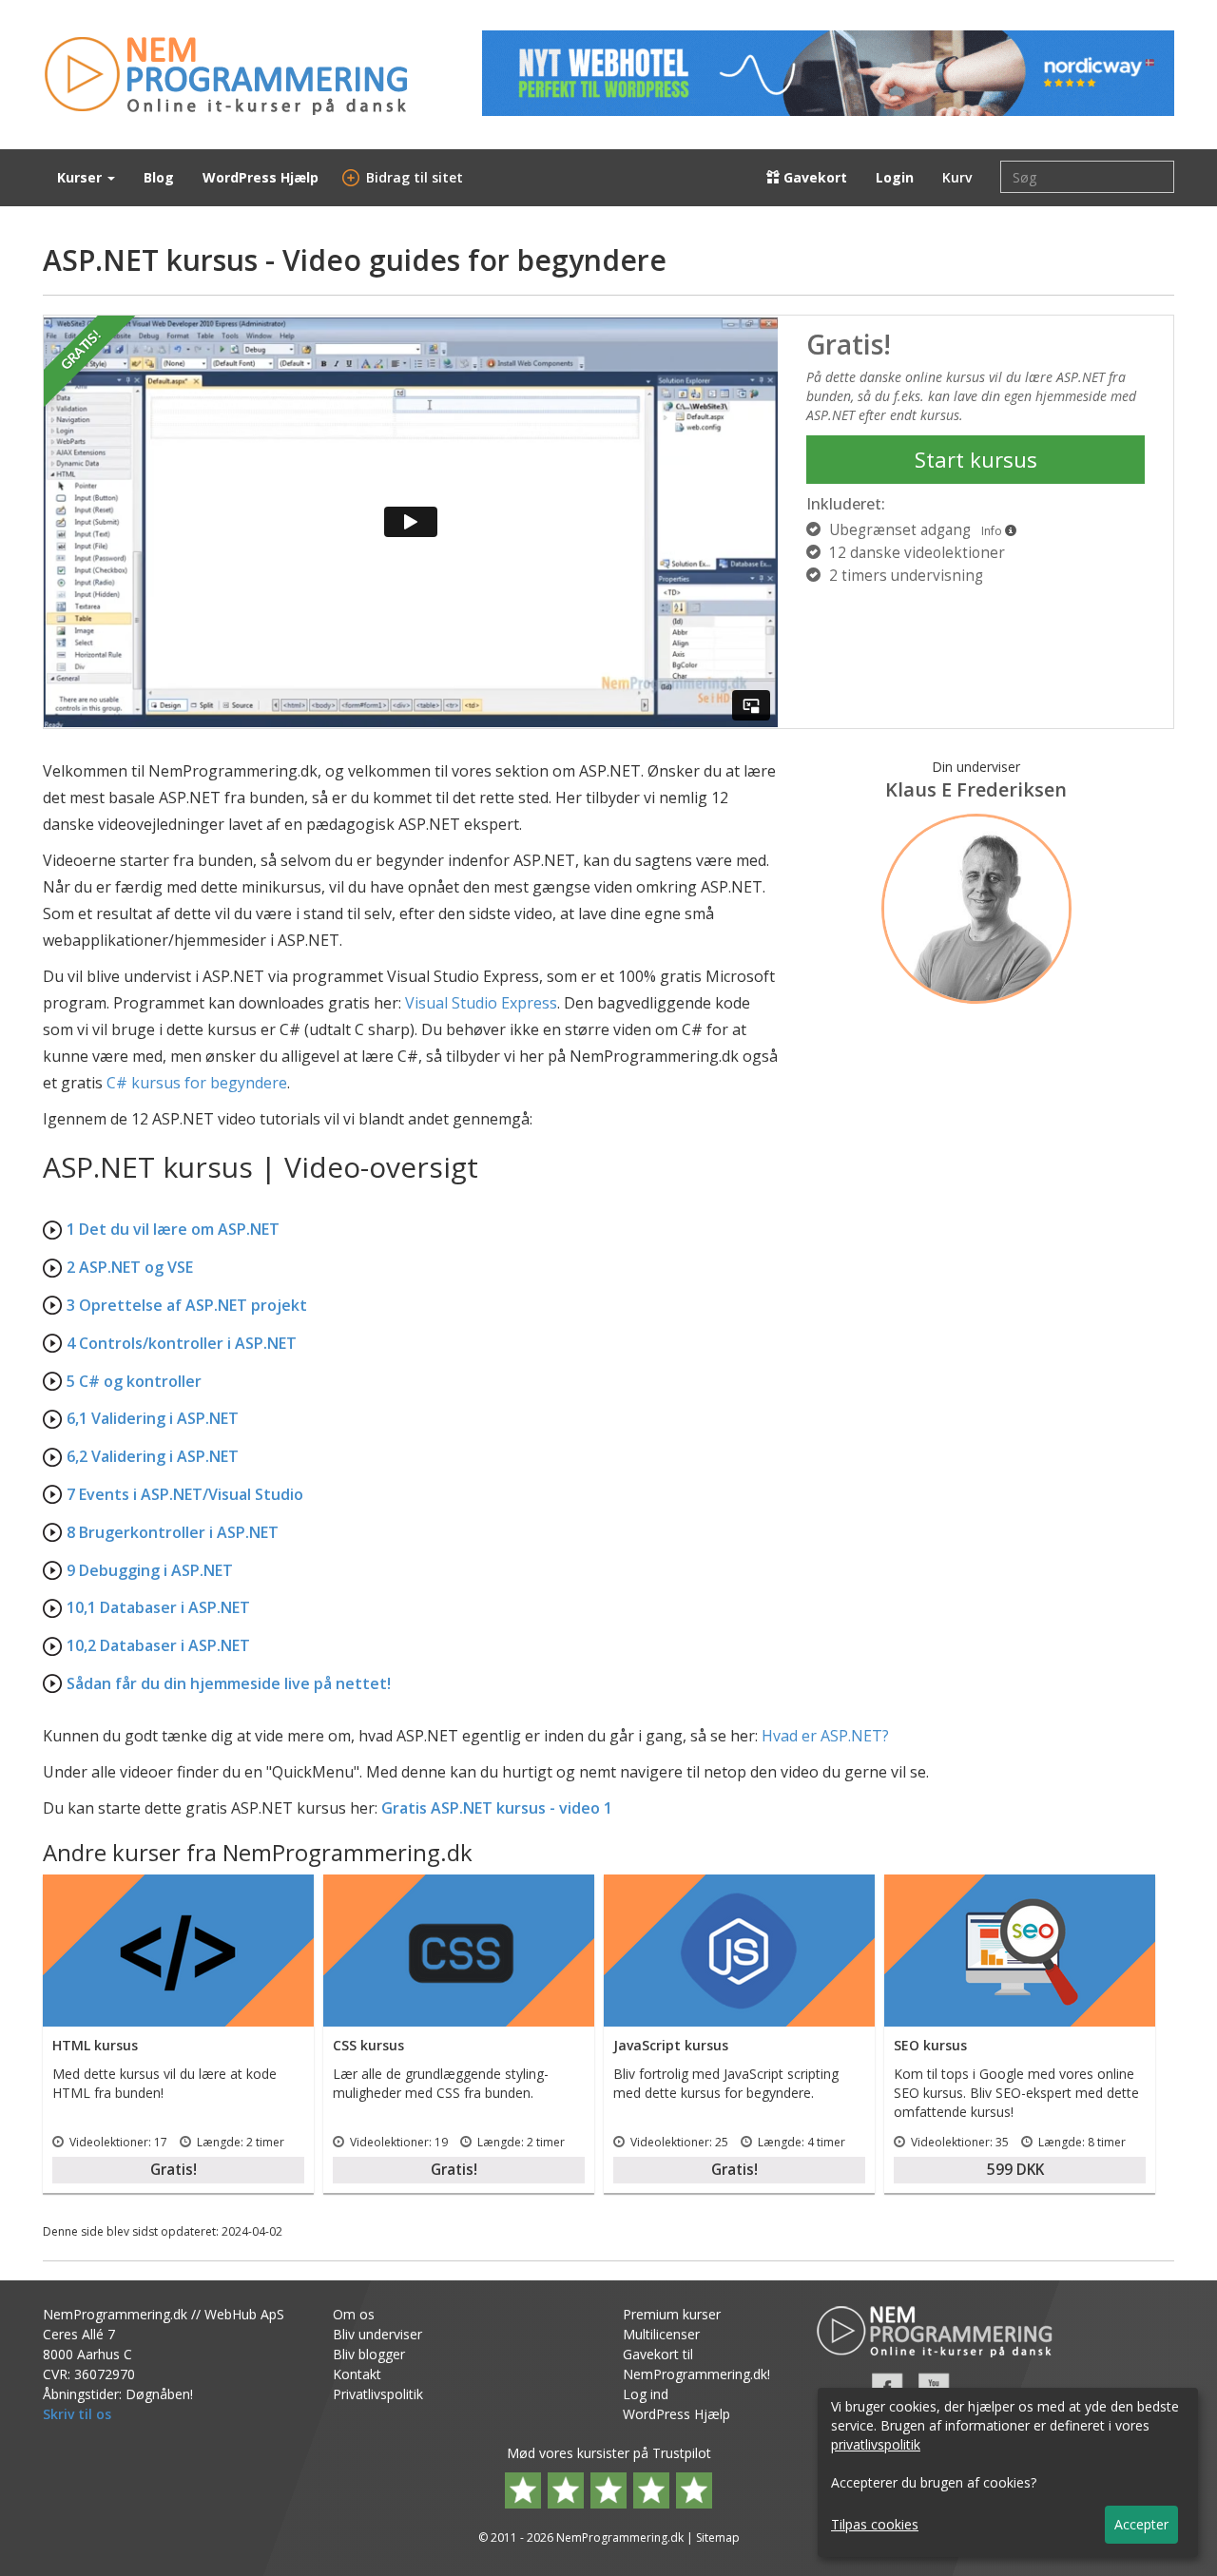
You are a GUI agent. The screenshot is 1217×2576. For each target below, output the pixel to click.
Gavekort (813, 177)
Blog (159, 177)
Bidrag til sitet (405, 177)
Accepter (1141, 2524)
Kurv (957, 177)
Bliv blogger (369, 2354)
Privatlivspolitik (378, 2394)
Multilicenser (661, 2334)
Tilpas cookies (875, 2524)
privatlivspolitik (876, 2444)
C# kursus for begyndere (197, 1083)
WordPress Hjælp (261, 177)
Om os (354, 2314)
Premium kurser (672, 2314)
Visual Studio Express (481, 1003)
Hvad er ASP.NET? (825, 1736)
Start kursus (976, 459)
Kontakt (357, 2374)
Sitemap (718, 2538)
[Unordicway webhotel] (828, 73)
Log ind (646, 2394)
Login (895, 177)
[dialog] (1008, 2472)
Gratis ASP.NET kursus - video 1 (497, 1808)
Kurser (81, 177)
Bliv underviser (377, 2334)
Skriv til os (77, 2414)
